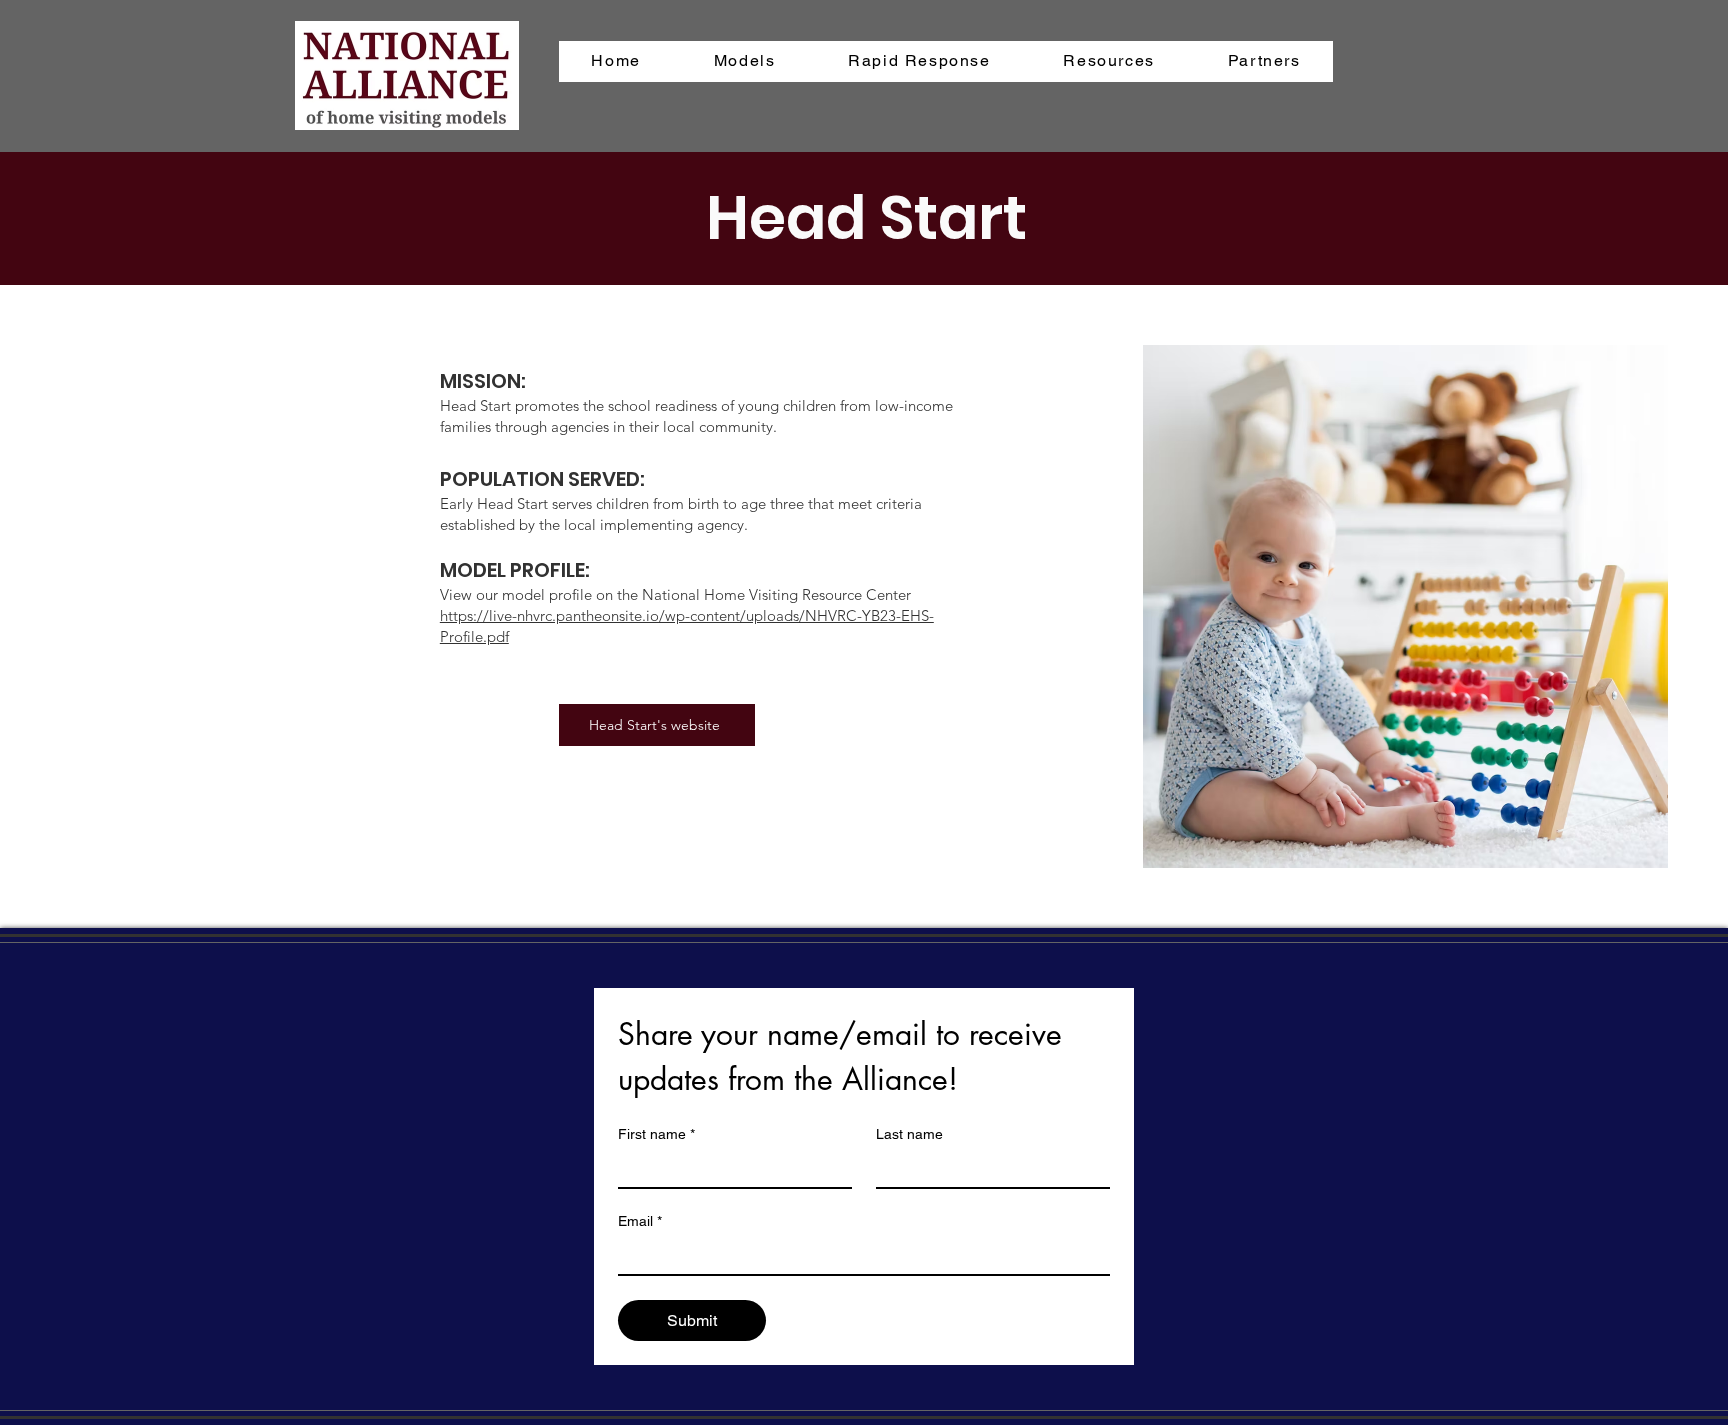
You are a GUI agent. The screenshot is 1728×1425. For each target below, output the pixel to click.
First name (656, 1134)
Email (640, 1221)
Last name (909, 1134)
